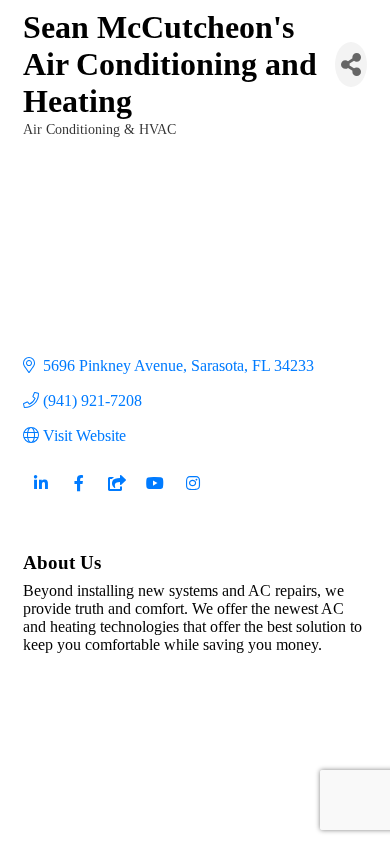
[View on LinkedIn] (40, 494)
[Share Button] (351, 64)
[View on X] (116, 494)
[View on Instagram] (192, 494)
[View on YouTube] (154, 494)
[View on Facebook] (78, 494)
